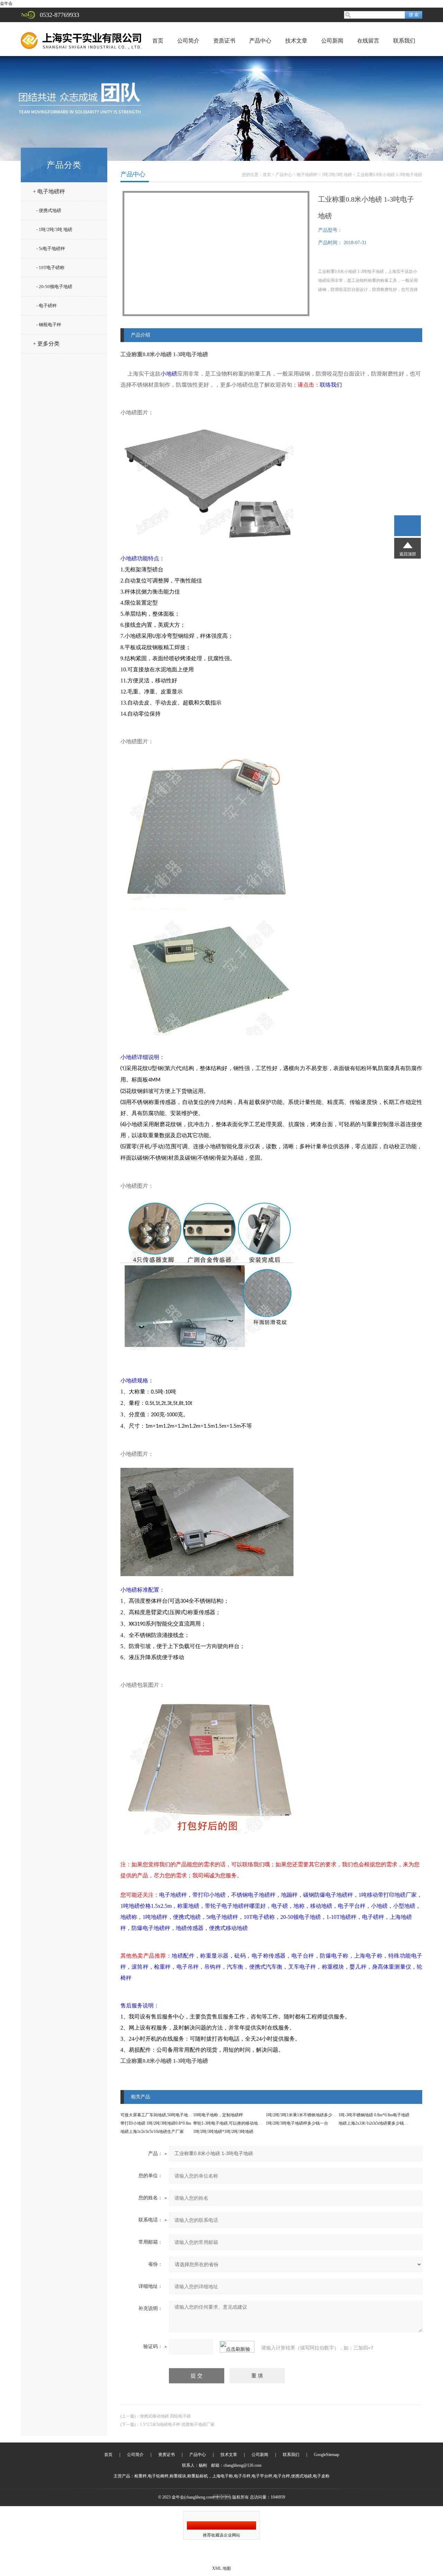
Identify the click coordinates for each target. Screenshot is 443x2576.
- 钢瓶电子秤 (49, 325)
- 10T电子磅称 (50, 268)
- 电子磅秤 (47, 306)
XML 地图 (221, 2568)
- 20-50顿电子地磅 (54, 287)
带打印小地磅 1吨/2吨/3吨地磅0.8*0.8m (156, 2123)
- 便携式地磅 (49, 210)
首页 (158, 41)
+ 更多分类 (46, 344)
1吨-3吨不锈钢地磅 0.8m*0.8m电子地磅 (374, 2115)
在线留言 (368, 41)
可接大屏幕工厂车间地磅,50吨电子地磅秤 (158, 2115)
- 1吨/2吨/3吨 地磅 (54, 229)
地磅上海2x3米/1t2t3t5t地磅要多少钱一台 (375, 2123)
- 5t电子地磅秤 (51, 249)
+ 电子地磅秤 (49, 191)
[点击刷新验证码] (237, 2347)
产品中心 (260, 41)
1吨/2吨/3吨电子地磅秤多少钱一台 (297, 2123)
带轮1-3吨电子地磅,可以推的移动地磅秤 (230, 2123)
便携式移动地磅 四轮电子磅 (165, 2416)
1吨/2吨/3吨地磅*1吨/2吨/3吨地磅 (223, 2132)
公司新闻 (332, 41)
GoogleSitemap (327, 2455)
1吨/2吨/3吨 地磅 (337, 175)
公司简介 (188, 41)
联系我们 (404, 41)
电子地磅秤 (307, 175)
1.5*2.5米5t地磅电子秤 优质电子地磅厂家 (177, 2425)
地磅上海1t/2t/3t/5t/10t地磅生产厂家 (152, 2132)
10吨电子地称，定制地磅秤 (218, 2115)
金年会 (6, 3)
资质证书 (224, 41)
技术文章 (296, 41)
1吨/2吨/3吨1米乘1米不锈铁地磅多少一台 (303, 2115)
